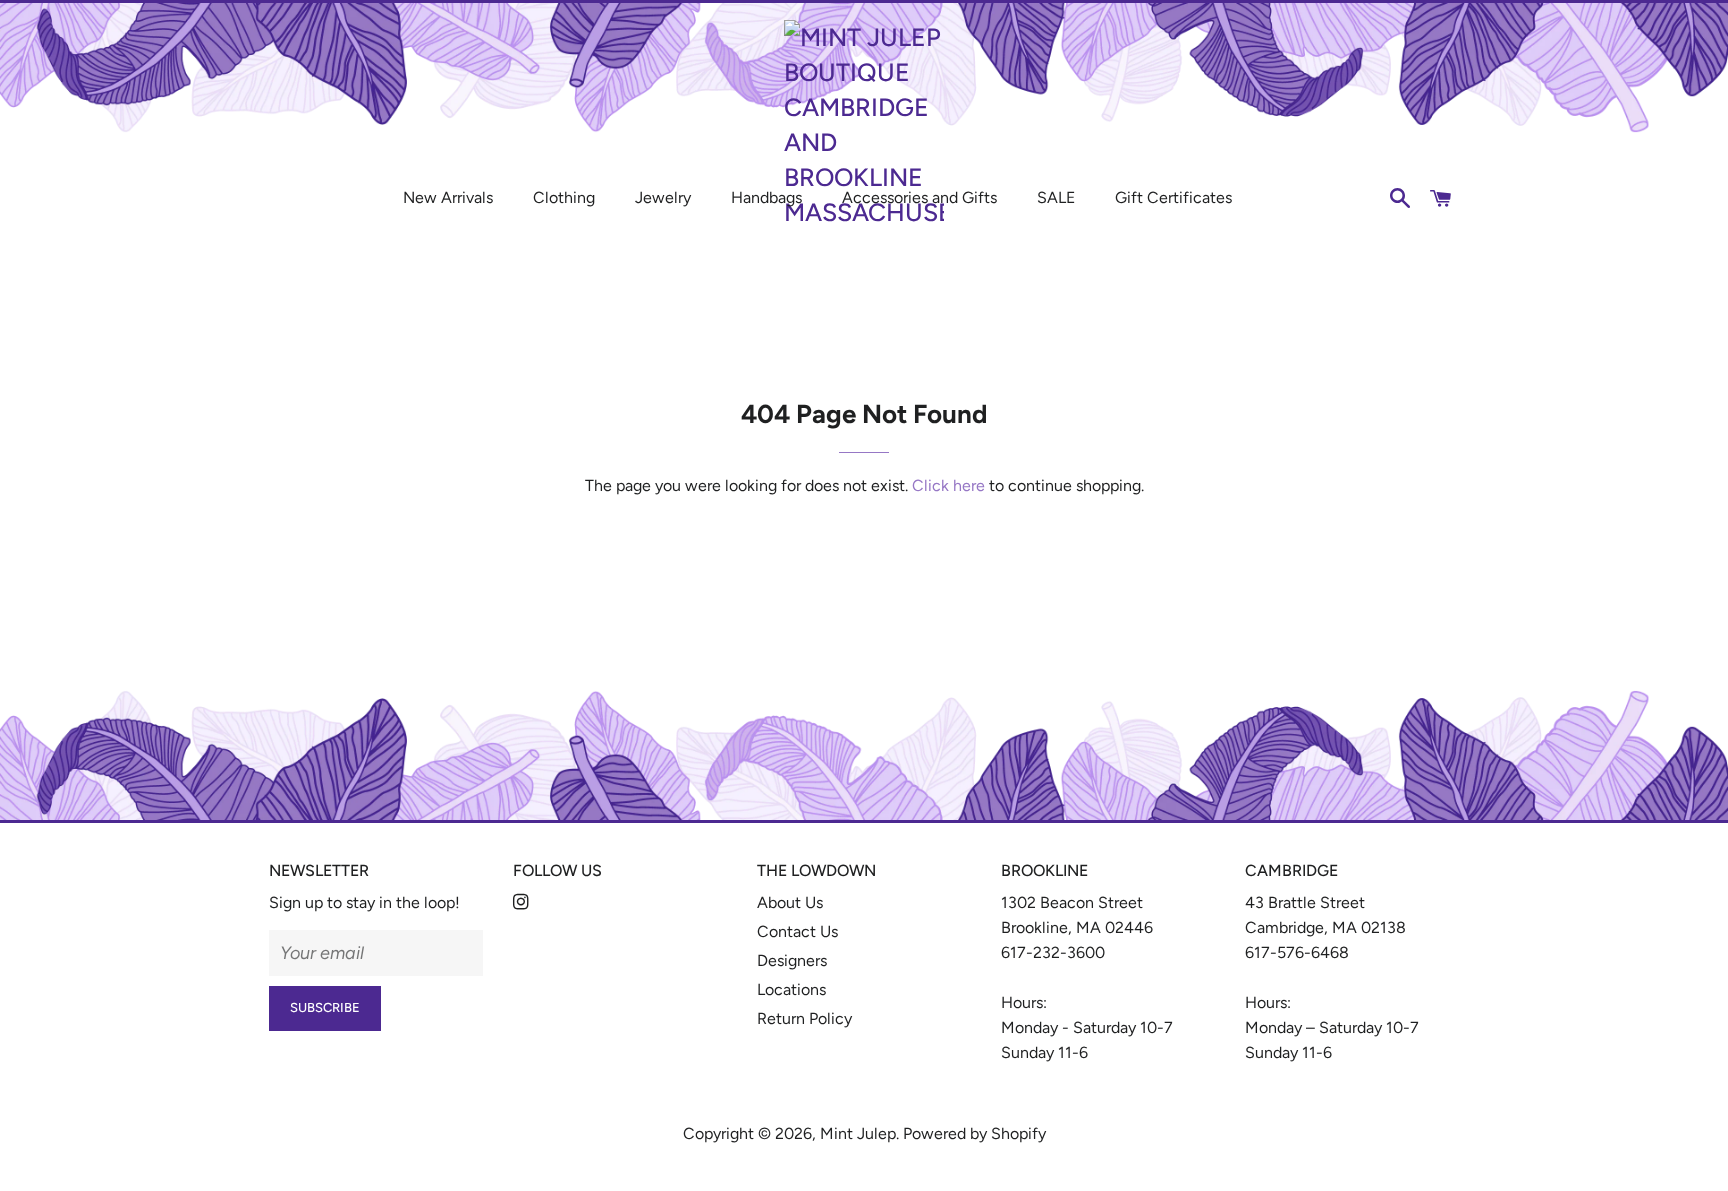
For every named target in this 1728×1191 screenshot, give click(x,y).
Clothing (564, 197)
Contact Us (797, 931)
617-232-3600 (1053, 952)
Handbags (766, 197)
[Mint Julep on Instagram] (523, 902)
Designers (792, 960)
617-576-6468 (1297, 952)
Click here (948, 485)
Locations (791, 989)
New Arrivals (448, 197)
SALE (1056, 197)
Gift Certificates (1173, 197)
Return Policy (804, 1018)
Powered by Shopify (974, 1133)
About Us (790, 902)
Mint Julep (858, 1133)
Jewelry (663, 197)
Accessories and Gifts (919, 197)
